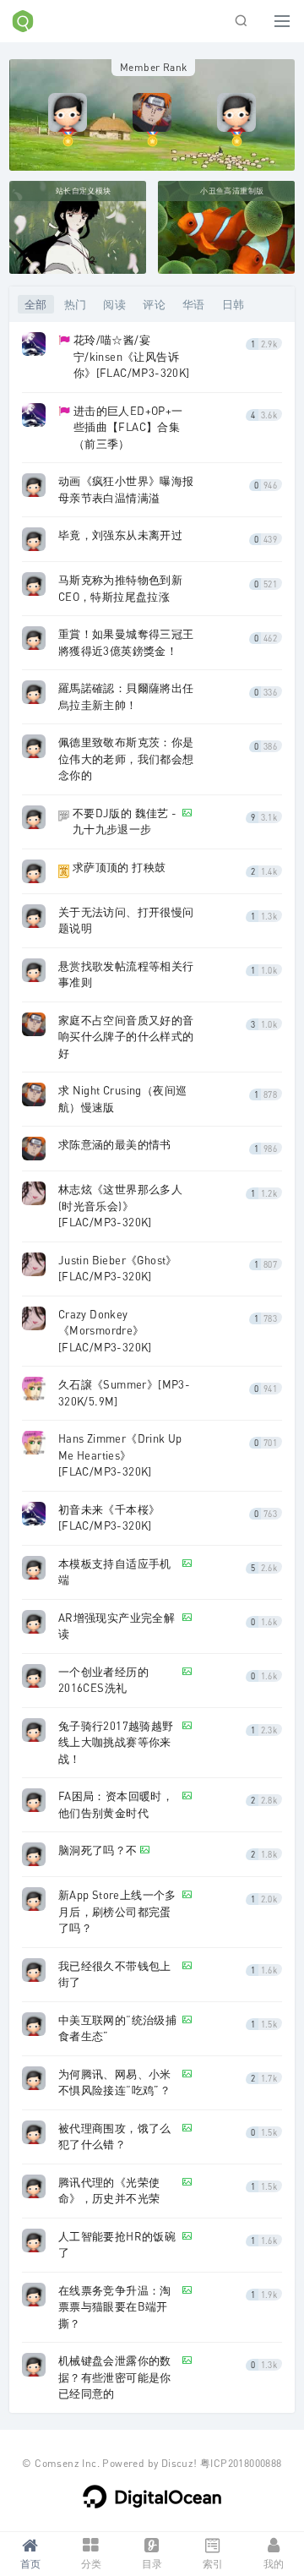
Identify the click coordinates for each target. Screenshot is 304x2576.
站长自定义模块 (84, 191)
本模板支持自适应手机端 (115, 1572)
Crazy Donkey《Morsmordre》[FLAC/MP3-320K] (105, 1331)
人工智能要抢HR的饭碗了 (117, 2245)
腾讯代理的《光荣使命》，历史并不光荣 (109, 2191)
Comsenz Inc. (67, 2463)
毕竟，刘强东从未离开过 (120, 535)
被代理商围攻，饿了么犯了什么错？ (115, 2137)
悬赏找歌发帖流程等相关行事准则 (126, 974)
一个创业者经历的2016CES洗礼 (103, 1680)
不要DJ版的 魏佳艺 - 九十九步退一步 (125, 821)
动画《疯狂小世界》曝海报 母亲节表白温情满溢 (126, 489)
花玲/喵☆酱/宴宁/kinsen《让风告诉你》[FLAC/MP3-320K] (132, 356)
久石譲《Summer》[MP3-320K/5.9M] (124, 1393)
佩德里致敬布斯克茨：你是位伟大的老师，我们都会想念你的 (126, 759)
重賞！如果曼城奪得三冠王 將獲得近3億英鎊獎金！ (126, 642)
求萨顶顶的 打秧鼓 (119, 867)
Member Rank (153, 67)
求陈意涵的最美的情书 (115, 1144)
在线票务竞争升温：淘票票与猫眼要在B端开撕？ (115, 2307)
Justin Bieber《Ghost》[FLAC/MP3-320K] (118, 1269)
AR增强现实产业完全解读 (117, 1626)
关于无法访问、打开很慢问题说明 (126, 920)
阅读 (114, 304)
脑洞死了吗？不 (98, 1850)
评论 (154, 304)
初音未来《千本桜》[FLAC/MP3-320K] (109, 1518)
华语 (194, 304)
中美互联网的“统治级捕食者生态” (117, 2028)
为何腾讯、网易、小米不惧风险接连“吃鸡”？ (115, 2082)
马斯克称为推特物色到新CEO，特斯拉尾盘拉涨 (120, 588)
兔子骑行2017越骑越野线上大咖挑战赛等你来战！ (116, 1742)
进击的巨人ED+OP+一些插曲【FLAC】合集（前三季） (128, 427)
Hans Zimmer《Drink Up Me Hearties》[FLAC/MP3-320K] (120, 1455)
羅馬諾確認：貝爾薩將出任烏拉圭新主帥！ (126, 696)
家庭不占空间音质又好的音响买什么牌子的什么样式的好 (126, 1037)
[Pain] (152, 111)
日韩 (233, 304)
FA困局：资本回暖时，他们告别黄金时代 (116, 1804)
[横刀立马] (236, 111)
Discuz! (179, 2463)
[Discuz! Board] (23, 28)
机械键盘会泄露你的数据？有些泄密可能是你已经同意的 (115, 2377)
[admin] (68, 111)
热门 (76, 304)
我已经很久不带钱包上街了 (115, 1974)
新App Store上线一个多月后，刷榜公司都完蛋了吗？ (117, 1911)
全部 (36, 304)
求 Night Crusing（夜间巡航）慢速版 (123, 1099)
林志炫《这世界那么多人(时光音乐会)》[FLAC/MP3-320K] (120, 1206)
